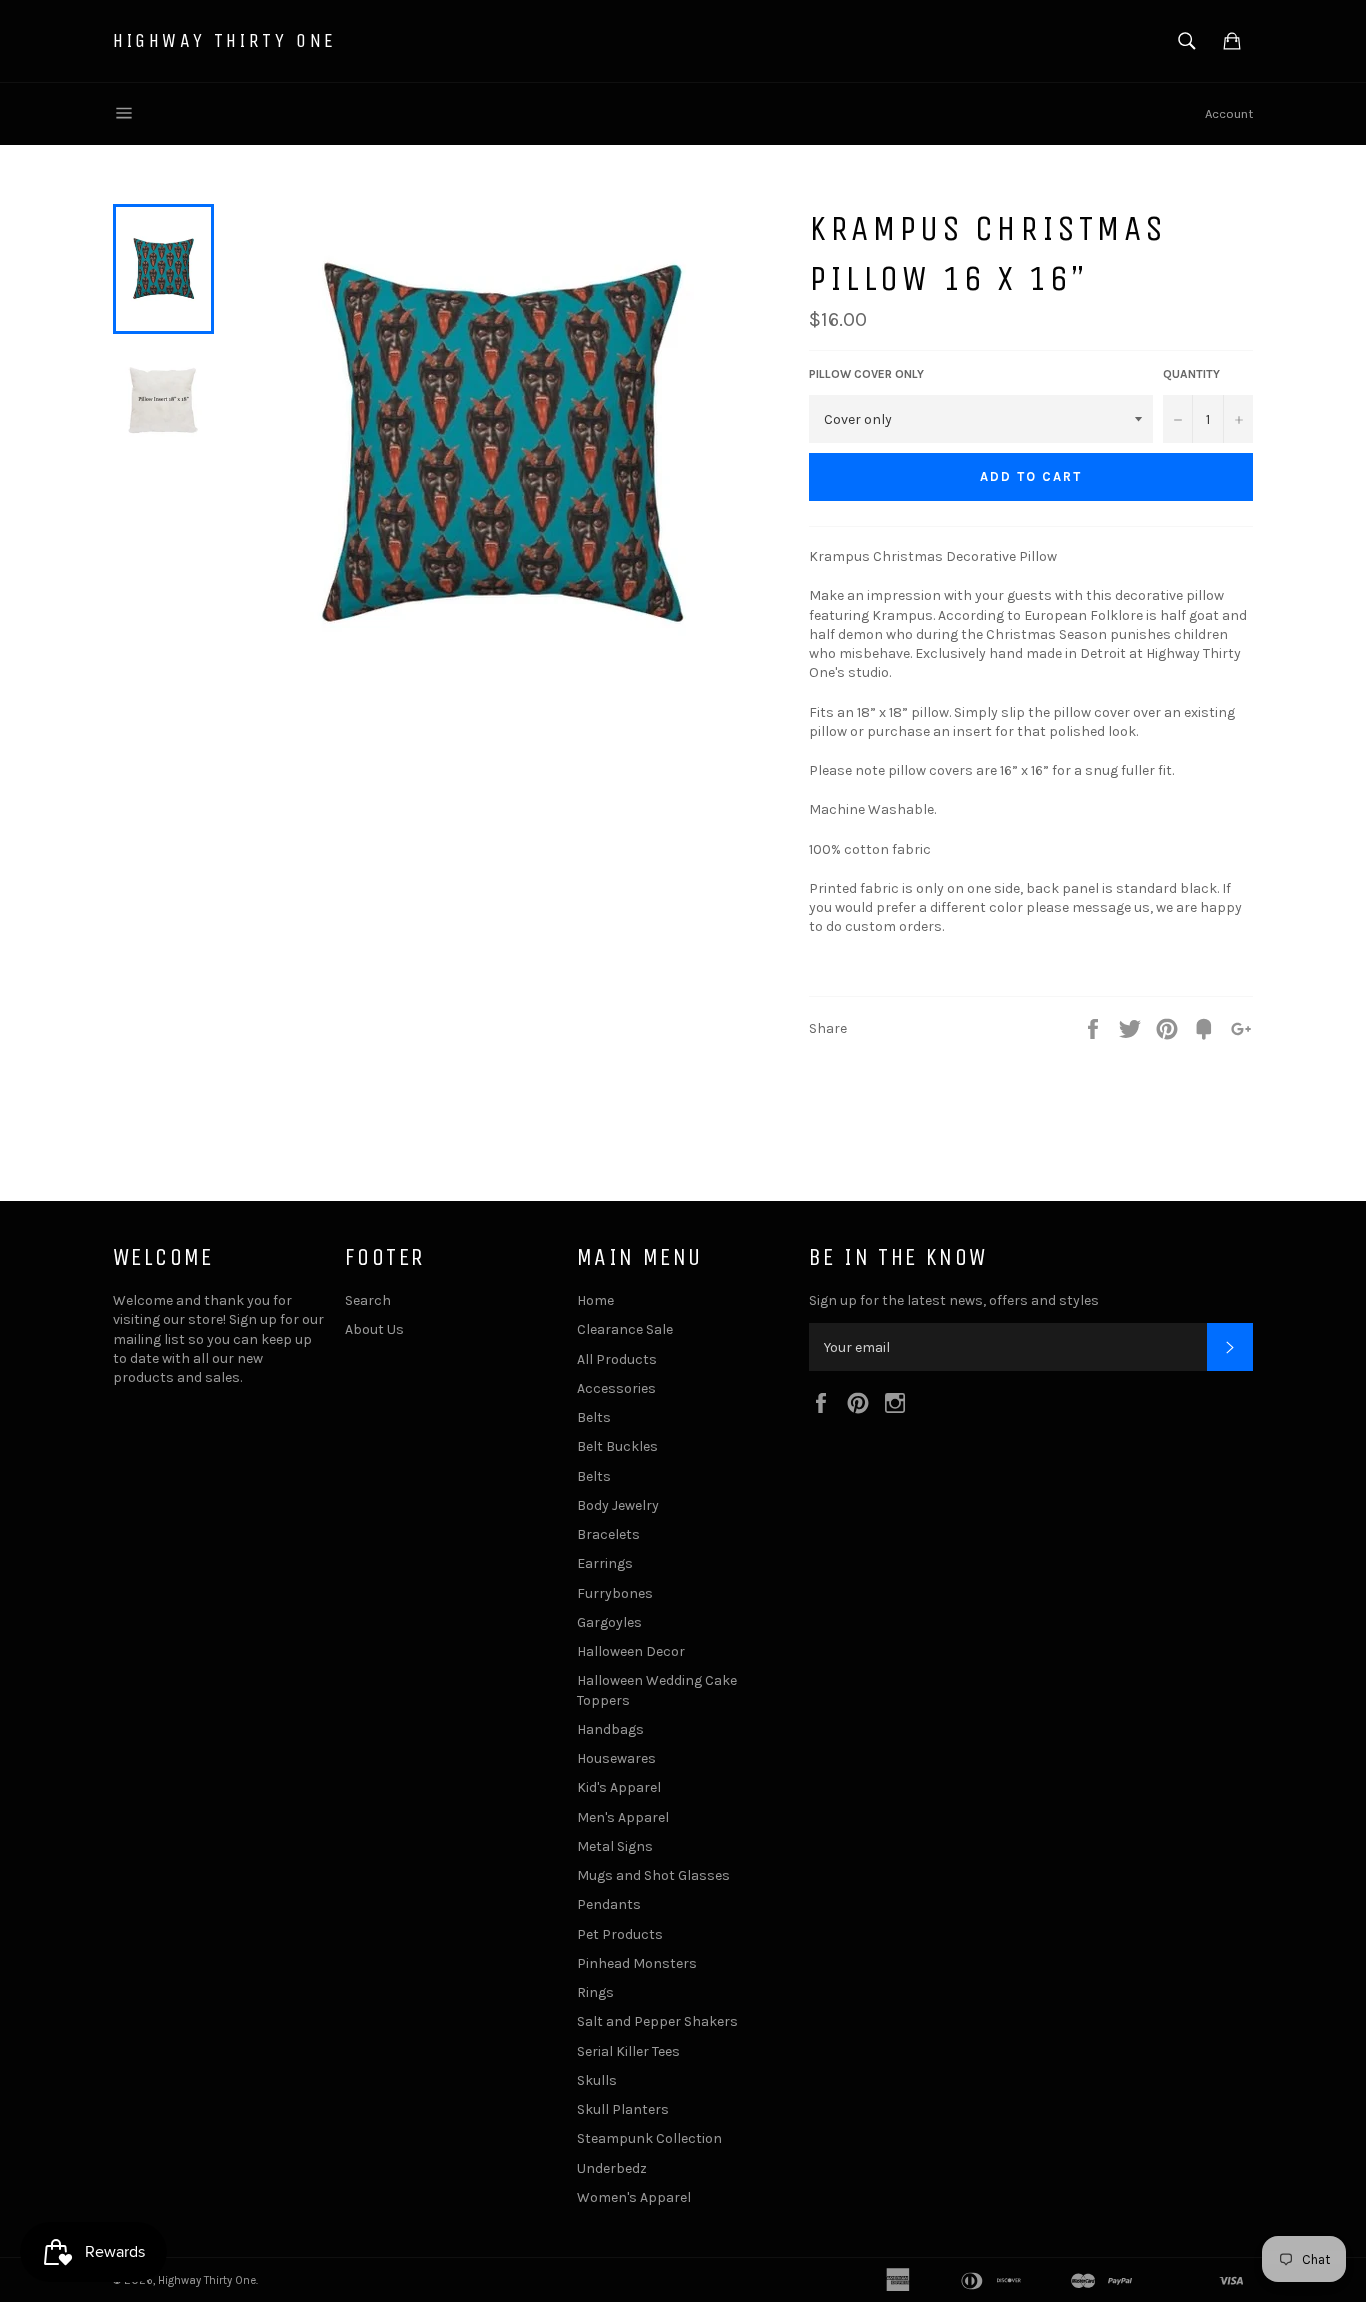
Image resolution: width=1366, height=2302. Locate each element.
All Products (617, 1359)
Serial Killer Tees (628, 2051)
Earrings (605, 1563)
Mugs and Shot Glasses (653, 1875)
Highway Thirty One (225, 40)
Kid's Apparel (619, 1787)
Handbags (610, 1729)
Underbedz (612, 2168)
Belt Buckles (617, 1446)
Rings (595, 1992)
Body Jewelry (618, 1505)
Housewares (616, 1758)
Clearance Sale (625, 1329)
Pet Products (620, 1934)
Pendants (609, 1904)
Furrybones (615, 1593)
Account (1229, 113)
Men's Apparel (623, 1817)
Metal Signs (615, 1846)
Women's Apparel (634, 2197)
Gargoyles (609, 1622)
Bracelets (608, 1534)
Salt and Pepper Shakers (657, 2021)
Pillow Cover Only (866, 374)
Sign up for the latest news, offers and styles (954, 1300)
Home (595, 1300)
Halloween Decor (631, 1651)
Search (368, 1300)
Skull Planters (623, 2109)
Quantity (1191, 374)
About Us (374, 1329)
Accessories (616, 1388)
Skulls (597, 2080)
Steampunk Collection (649, 2138)
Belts (594, 1417)
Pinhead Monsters (637, 1963)
